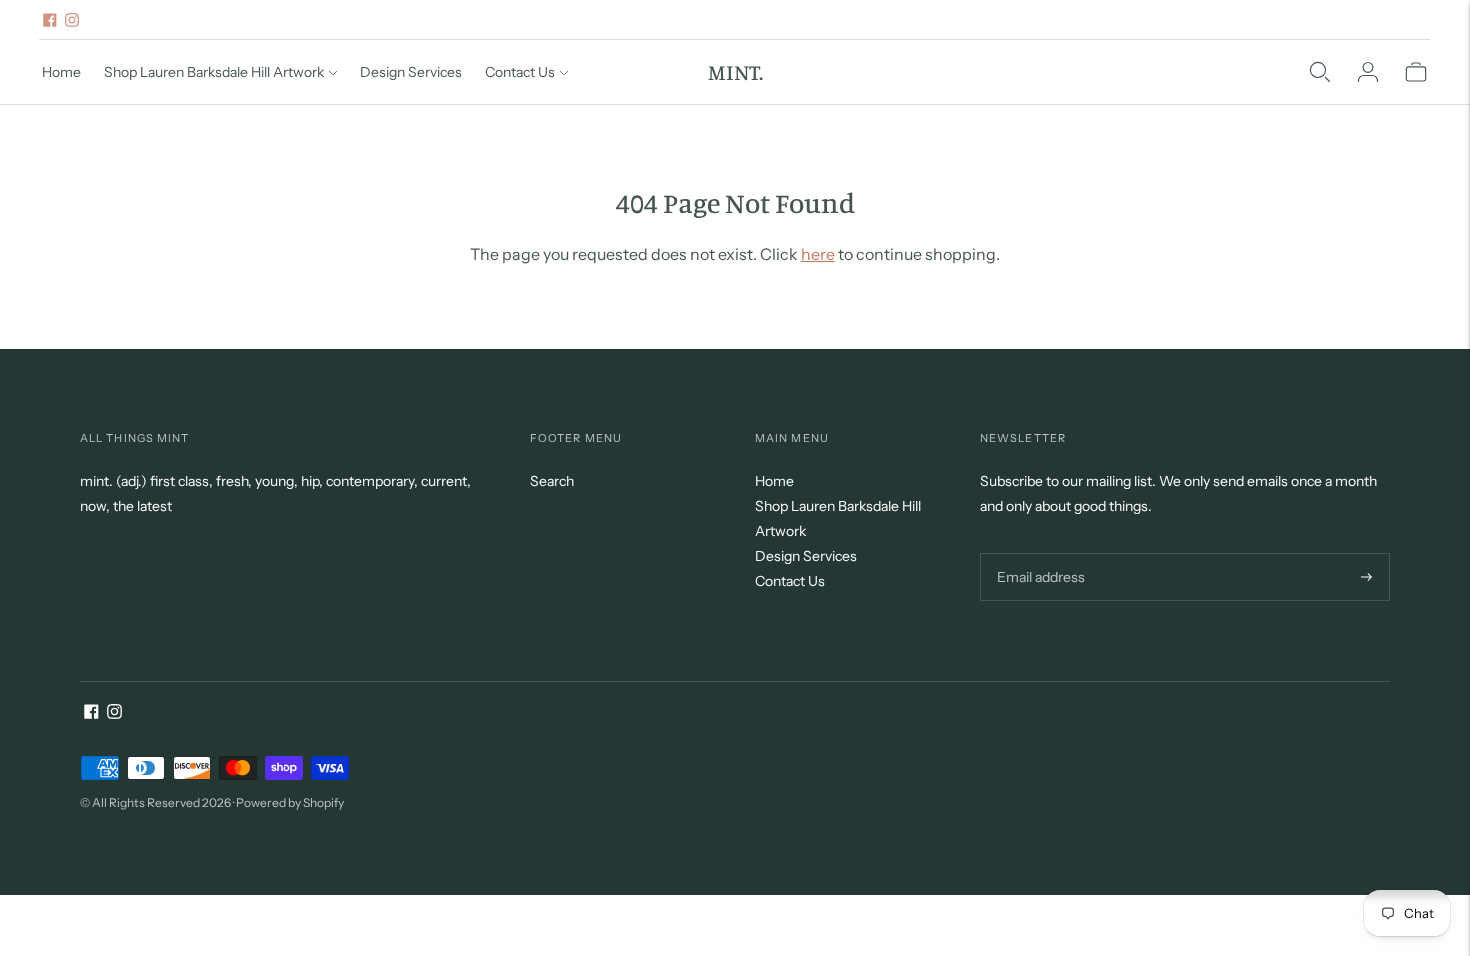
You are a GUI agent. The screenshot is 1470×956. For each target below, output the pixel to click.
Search (552, 481)
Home (61, 72)
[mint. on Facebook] (50, 20)
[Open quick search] (1320, 72)
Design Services (411, 72)
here (818, 254)
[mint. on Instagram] (72, 20)
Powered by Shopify (290, 802)
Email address (1038, 552)
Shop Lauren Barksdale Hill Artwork (214, 72)
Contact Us (520, 72)
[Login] (1368, 72)
